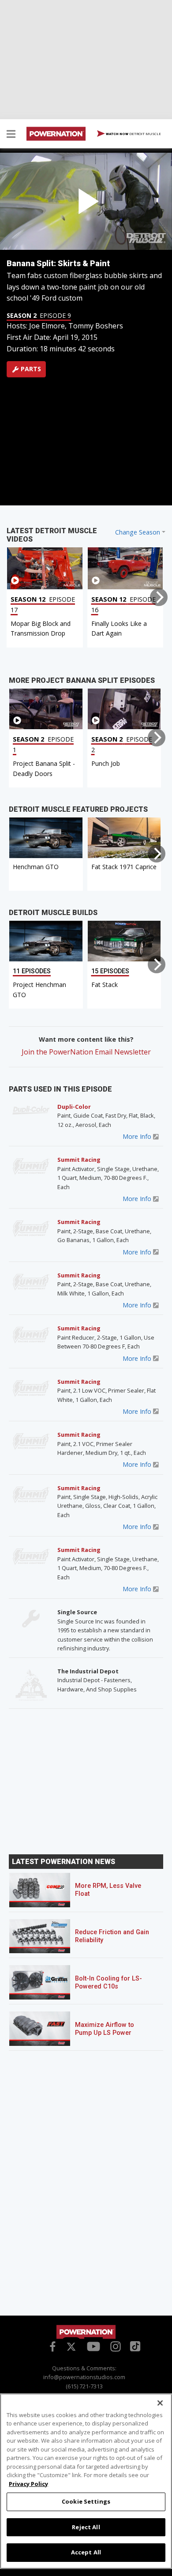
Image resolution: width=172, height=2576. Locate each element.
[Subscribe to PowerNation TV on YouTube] (93, 2347)
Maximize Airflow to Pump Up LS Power (105, 2029)
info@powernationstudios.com (84, 2377)
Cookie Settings (86, 2501)
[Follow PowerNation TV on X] (71, 2347)
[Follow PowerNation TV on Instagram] (114, 2346)
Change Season (138, 532)
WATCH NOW (133, 134)
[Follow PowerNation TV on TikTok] (134, 2346)
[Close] (160, 2403)
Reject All (86, 2527)
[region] (86, 2481)
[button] (11, 135)
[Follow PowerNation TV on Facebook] (51, 2346)
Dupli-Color (74, 1107)
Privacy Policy (28, 2484)
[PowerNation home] (86, 2332)
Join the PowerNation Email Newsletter (86, 1052)
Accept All (86, 2552)
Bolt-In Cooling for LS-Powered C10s (108, 1983)
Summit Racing (79, 1160)
